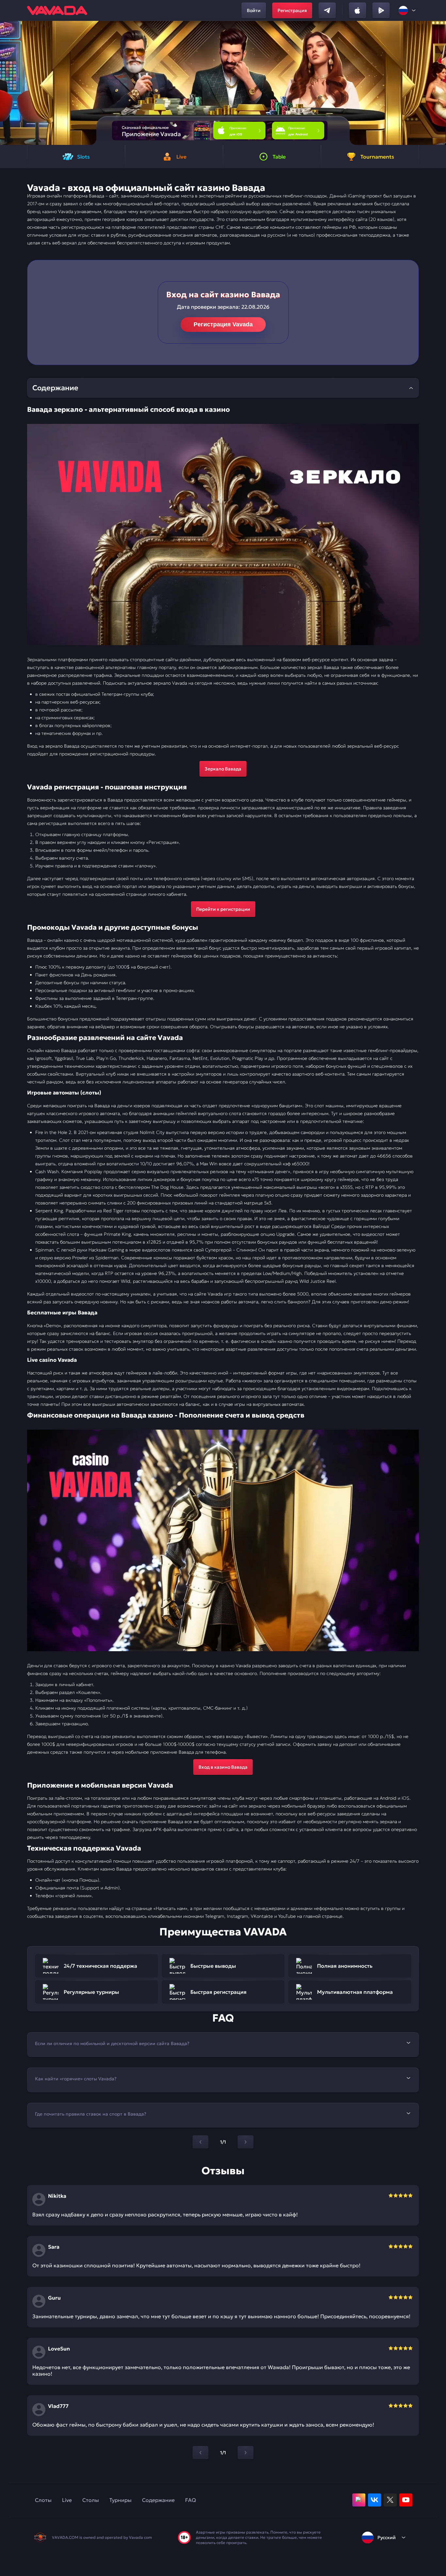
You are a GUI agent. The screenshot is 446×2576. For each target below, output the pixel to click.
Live (67, 2500)
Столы (91, 2500)
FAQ (191, 2500)
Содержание (158, 2500)
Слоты (43, 2500)
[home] (57, 10)
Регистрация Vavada (223, 324)
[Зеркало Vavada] (223, 535)
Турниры (120, 2500)
